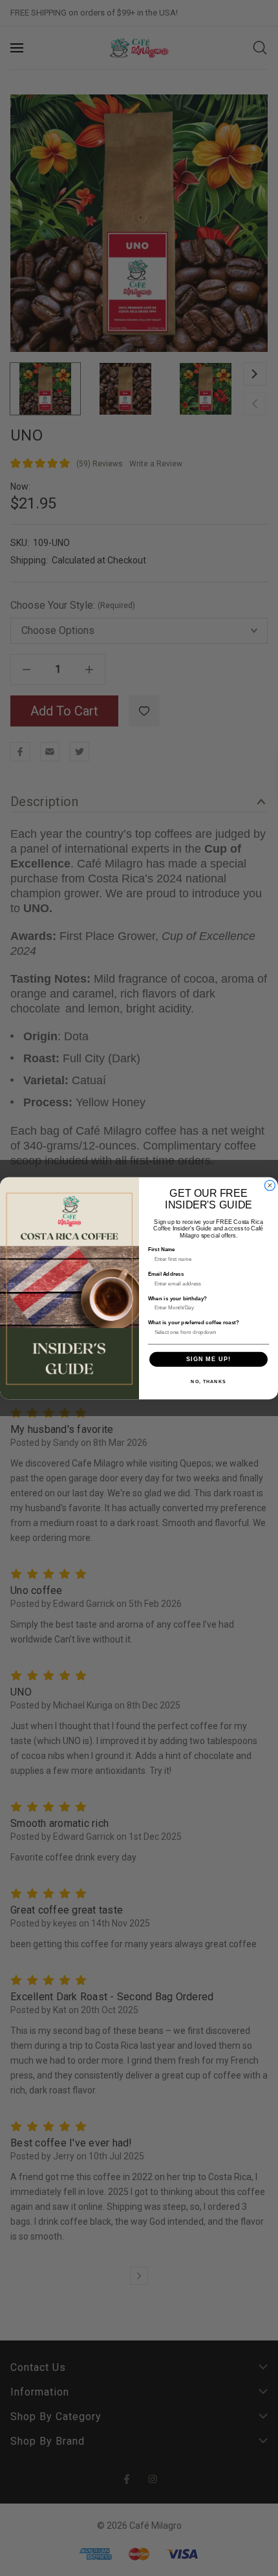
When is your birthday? (178, 1298)
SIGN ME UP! (208, 1359)
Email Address (166, 1273)
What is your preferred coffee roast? (194, 1323)
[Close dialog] (270, 1185)
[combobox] (207, 1332)
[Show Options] (262, 1332)
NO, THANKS (208, 1381)
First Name (162, 1249)
